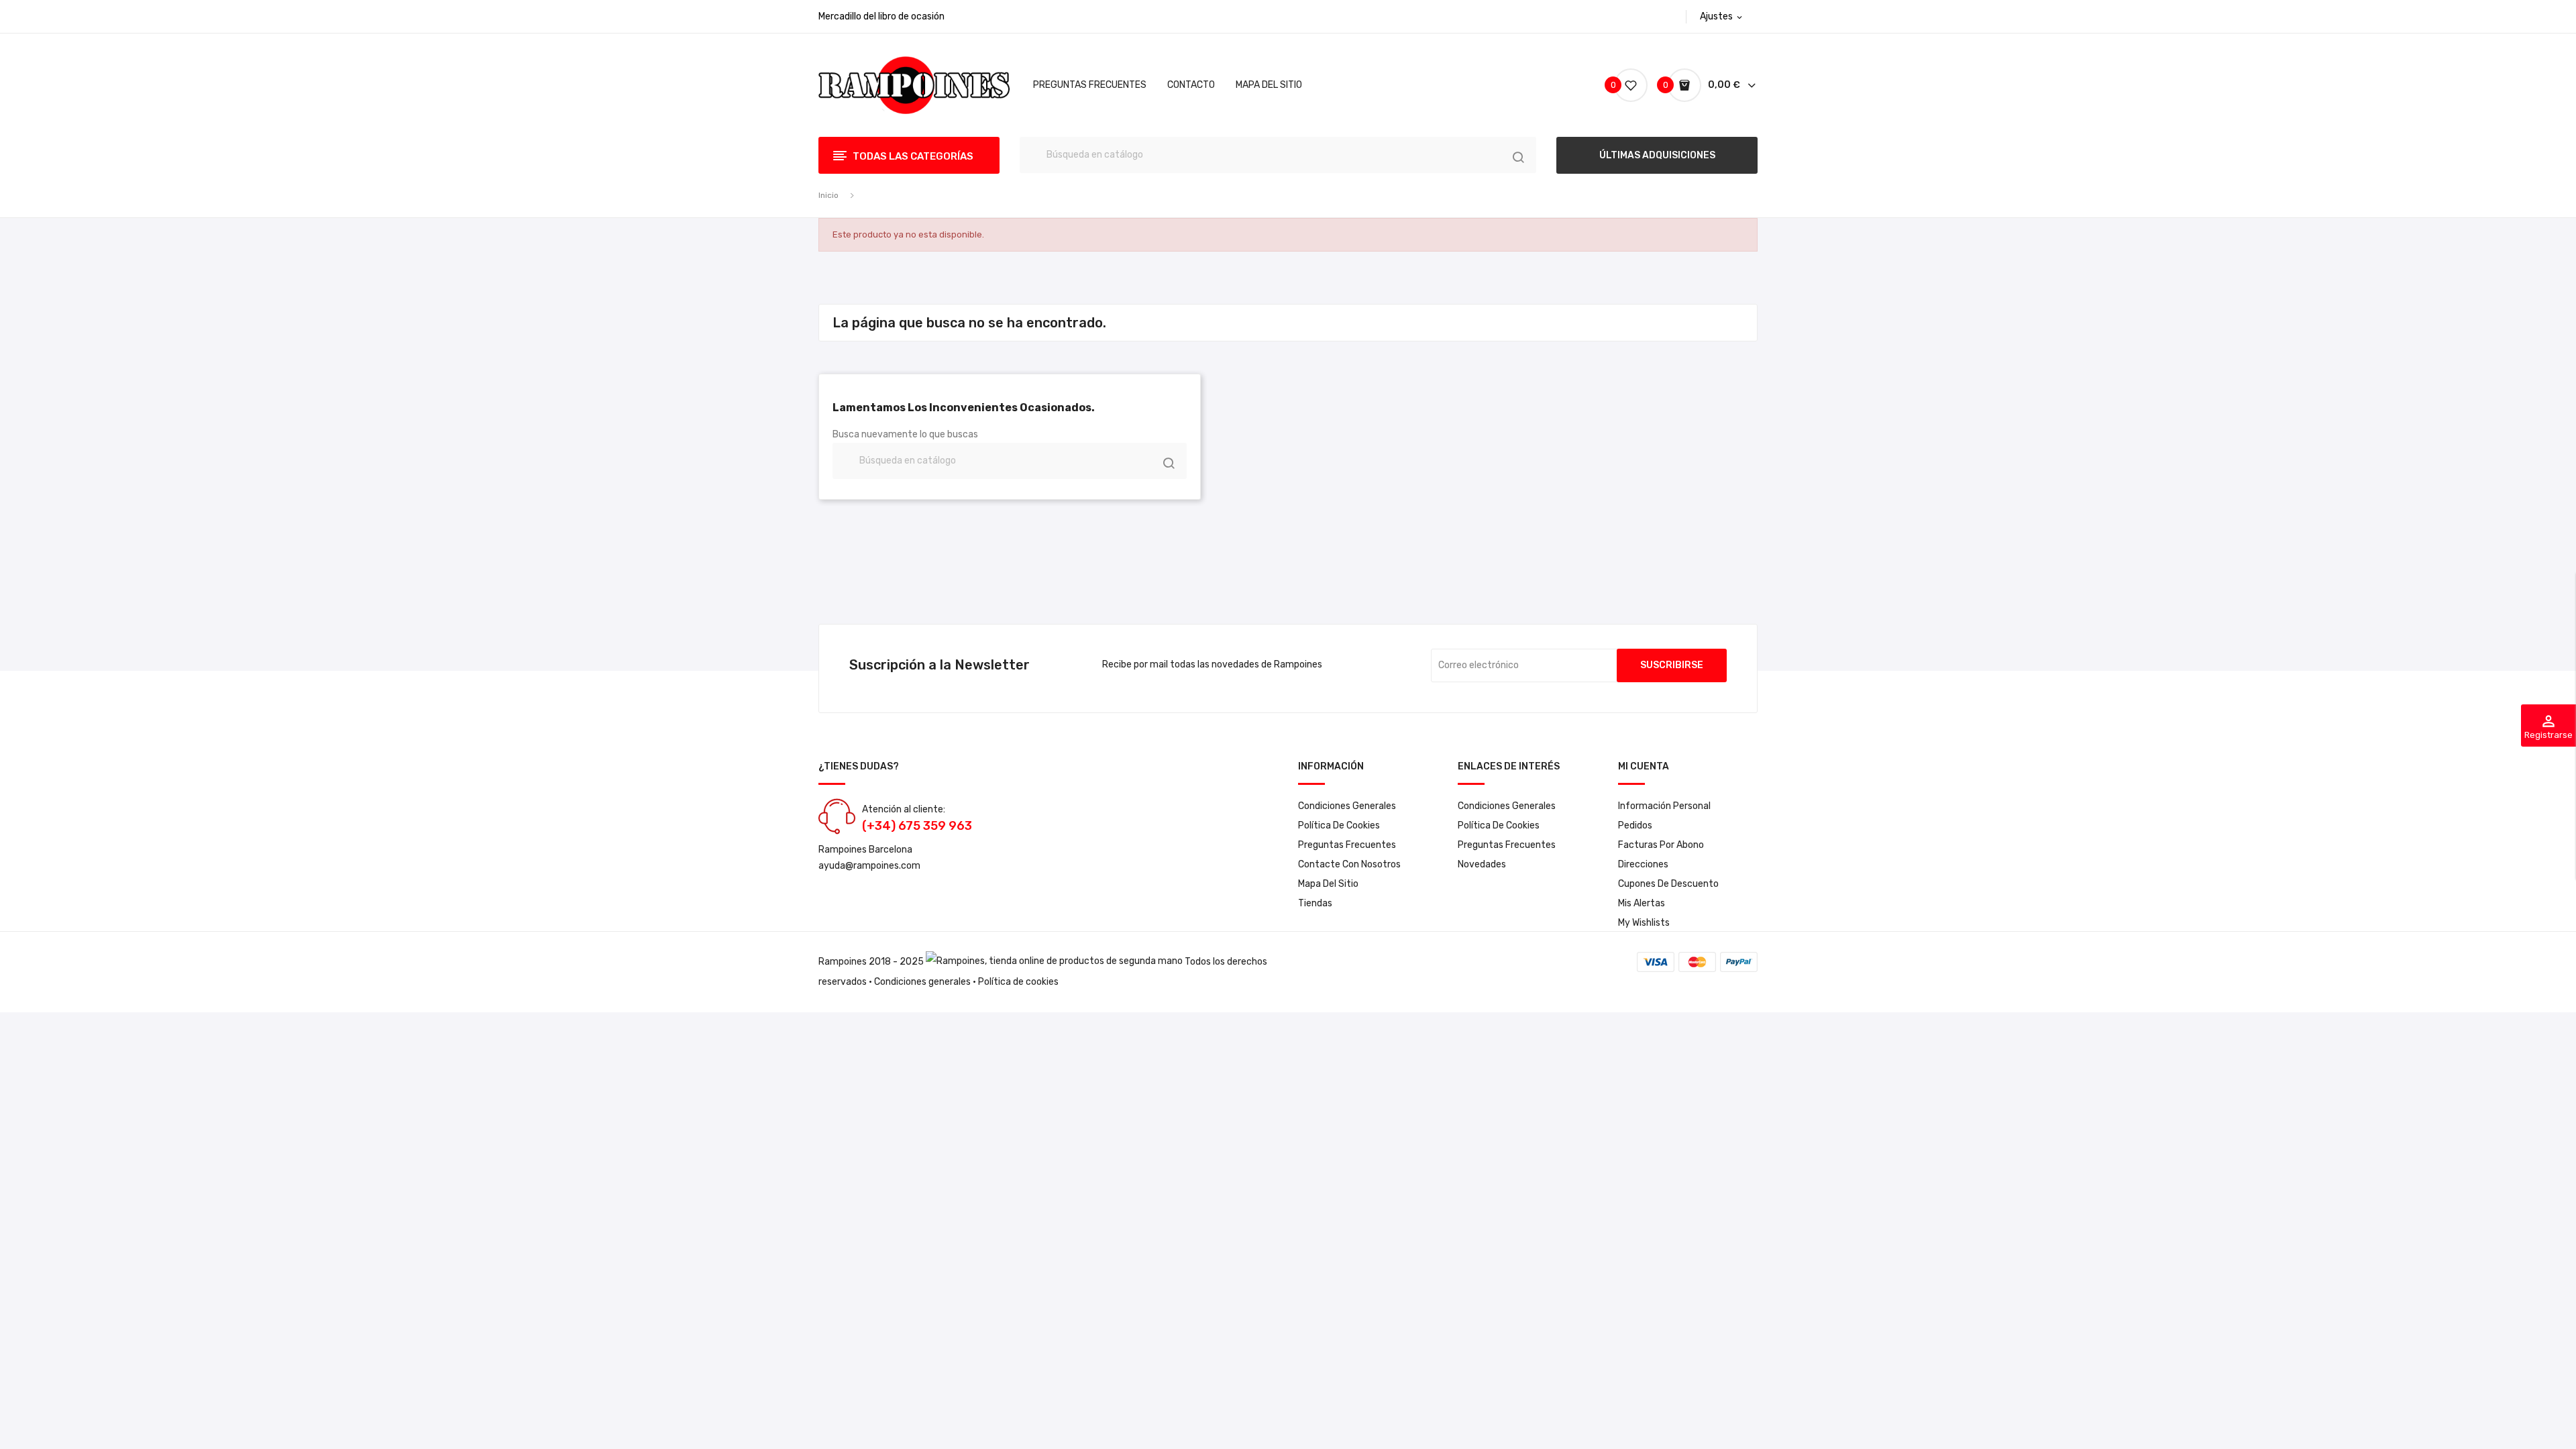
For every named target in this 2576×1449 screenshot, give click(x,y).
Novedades (1482, 864)
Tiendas (1315, 903)
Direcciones (1643, 864)
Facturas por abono (1661, 845)
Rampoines (843, 962)
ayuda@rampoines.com (869, 866)
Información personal (1664, 806)
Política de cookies (1339, 825)
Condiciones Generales (1347, 806)
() (1615, 85)
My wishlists (1644, 923)
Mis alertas (1642, 903)
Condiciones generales (922, 982)
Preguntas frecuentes (1347, 845)
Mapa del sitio (1328, 884)
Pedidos (1635, 825)
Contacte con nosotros (1349, 864)
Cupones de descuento (1668, 884)
